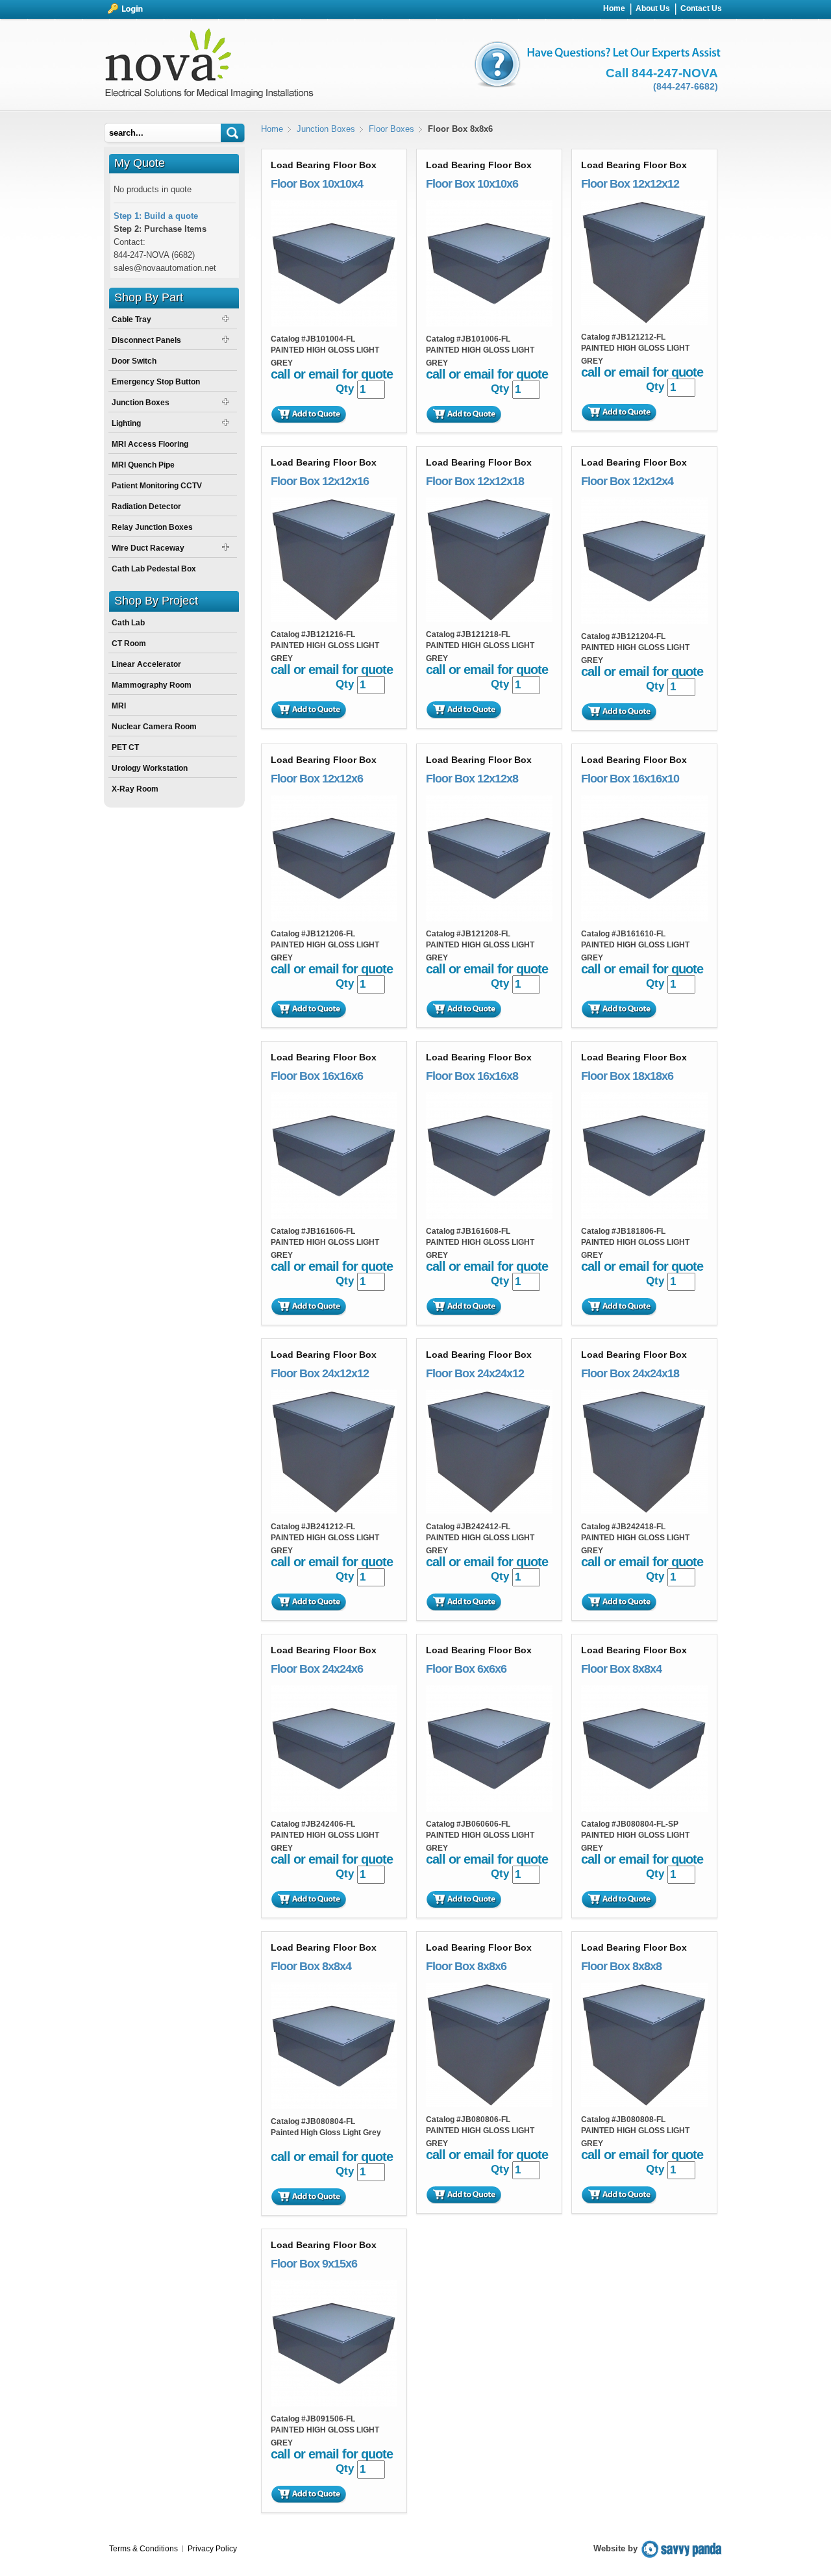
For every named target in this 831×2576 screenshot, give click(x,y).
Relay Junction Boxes (152, 527)
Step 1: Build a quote (156, 216)
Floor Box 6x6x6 (466, 1669)
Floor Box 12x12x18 (475, 481)
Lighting (126, 423)
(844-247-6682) (686, 86)
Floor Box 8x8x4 (621, 1669)
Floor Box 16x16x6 (317, 1076)
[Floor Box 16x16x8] (489, 1216)
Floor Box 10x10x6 (472, 184)
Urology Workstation (150, 768)
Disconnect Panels (146, 340)
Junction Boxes (326, 129)
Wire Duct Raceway (148, 548)
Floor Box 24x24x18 (630, 1373)
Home (272, 129)
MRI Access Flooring (150, 444)
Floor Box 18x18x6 (627, 1076)
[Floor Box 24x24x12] (489, 1511)
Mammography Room (152, 685)
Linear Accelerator (146, 664)
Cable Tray (131, 319)
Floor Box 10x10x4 (317, 184)
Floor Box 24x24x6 (317, 1669)
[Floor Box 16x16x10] (644, 919)
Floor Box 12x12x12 (630, 184)
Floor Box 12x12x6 (317, 779)
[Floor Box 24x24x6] (334, 1809)
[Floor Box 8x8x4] (644, 1809)
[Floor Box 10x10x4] (334, 324)
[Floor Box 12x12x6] (334, 919)
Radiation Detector (146, 506)
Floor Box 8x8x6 (466, 1966)
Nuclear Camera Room (154, 727)
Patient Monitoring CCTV (157, 486)
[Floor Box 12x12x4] (644, 621)
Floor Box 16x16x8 (472, 1076)
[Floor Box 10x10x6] (489, 324)
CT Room (129, 644)
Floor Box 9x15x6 (314, 2264)
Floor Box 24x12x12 (320, 1373)
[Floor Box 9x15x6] (334, 2404)
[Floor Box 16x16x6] (334, 1216)
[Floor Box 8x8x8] (644, 2104)
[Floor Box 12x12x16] (334, 619)
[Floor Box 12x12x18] (489, 619)
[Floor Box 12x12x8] (489, 919)
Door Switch (134, 361)
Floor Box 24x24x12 (475, 1373)
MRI (119, 706)
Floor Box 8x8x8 (621, 1966)
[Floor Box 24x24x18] (644, 1511)
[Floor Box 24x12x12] (334, 1511)
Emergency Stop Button (156, 382)
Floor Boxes (391, 129)
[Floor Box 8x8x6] (489, 2104)
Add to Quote (308, 414)
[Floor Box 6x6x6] (489, 1809)
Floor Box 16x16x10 (630, 779)
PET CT (125, 747)
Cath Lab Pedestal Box (154, 569)
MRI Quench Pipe (143, 465)
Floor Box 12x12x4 (627, 481)
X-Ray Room (135, 789)
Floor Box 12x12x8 (472, 779)
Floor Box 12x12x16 (320, 481)
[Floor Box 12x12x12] (644, 322)
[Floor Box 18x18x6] (644, 1216)
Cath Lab (128, 623)
